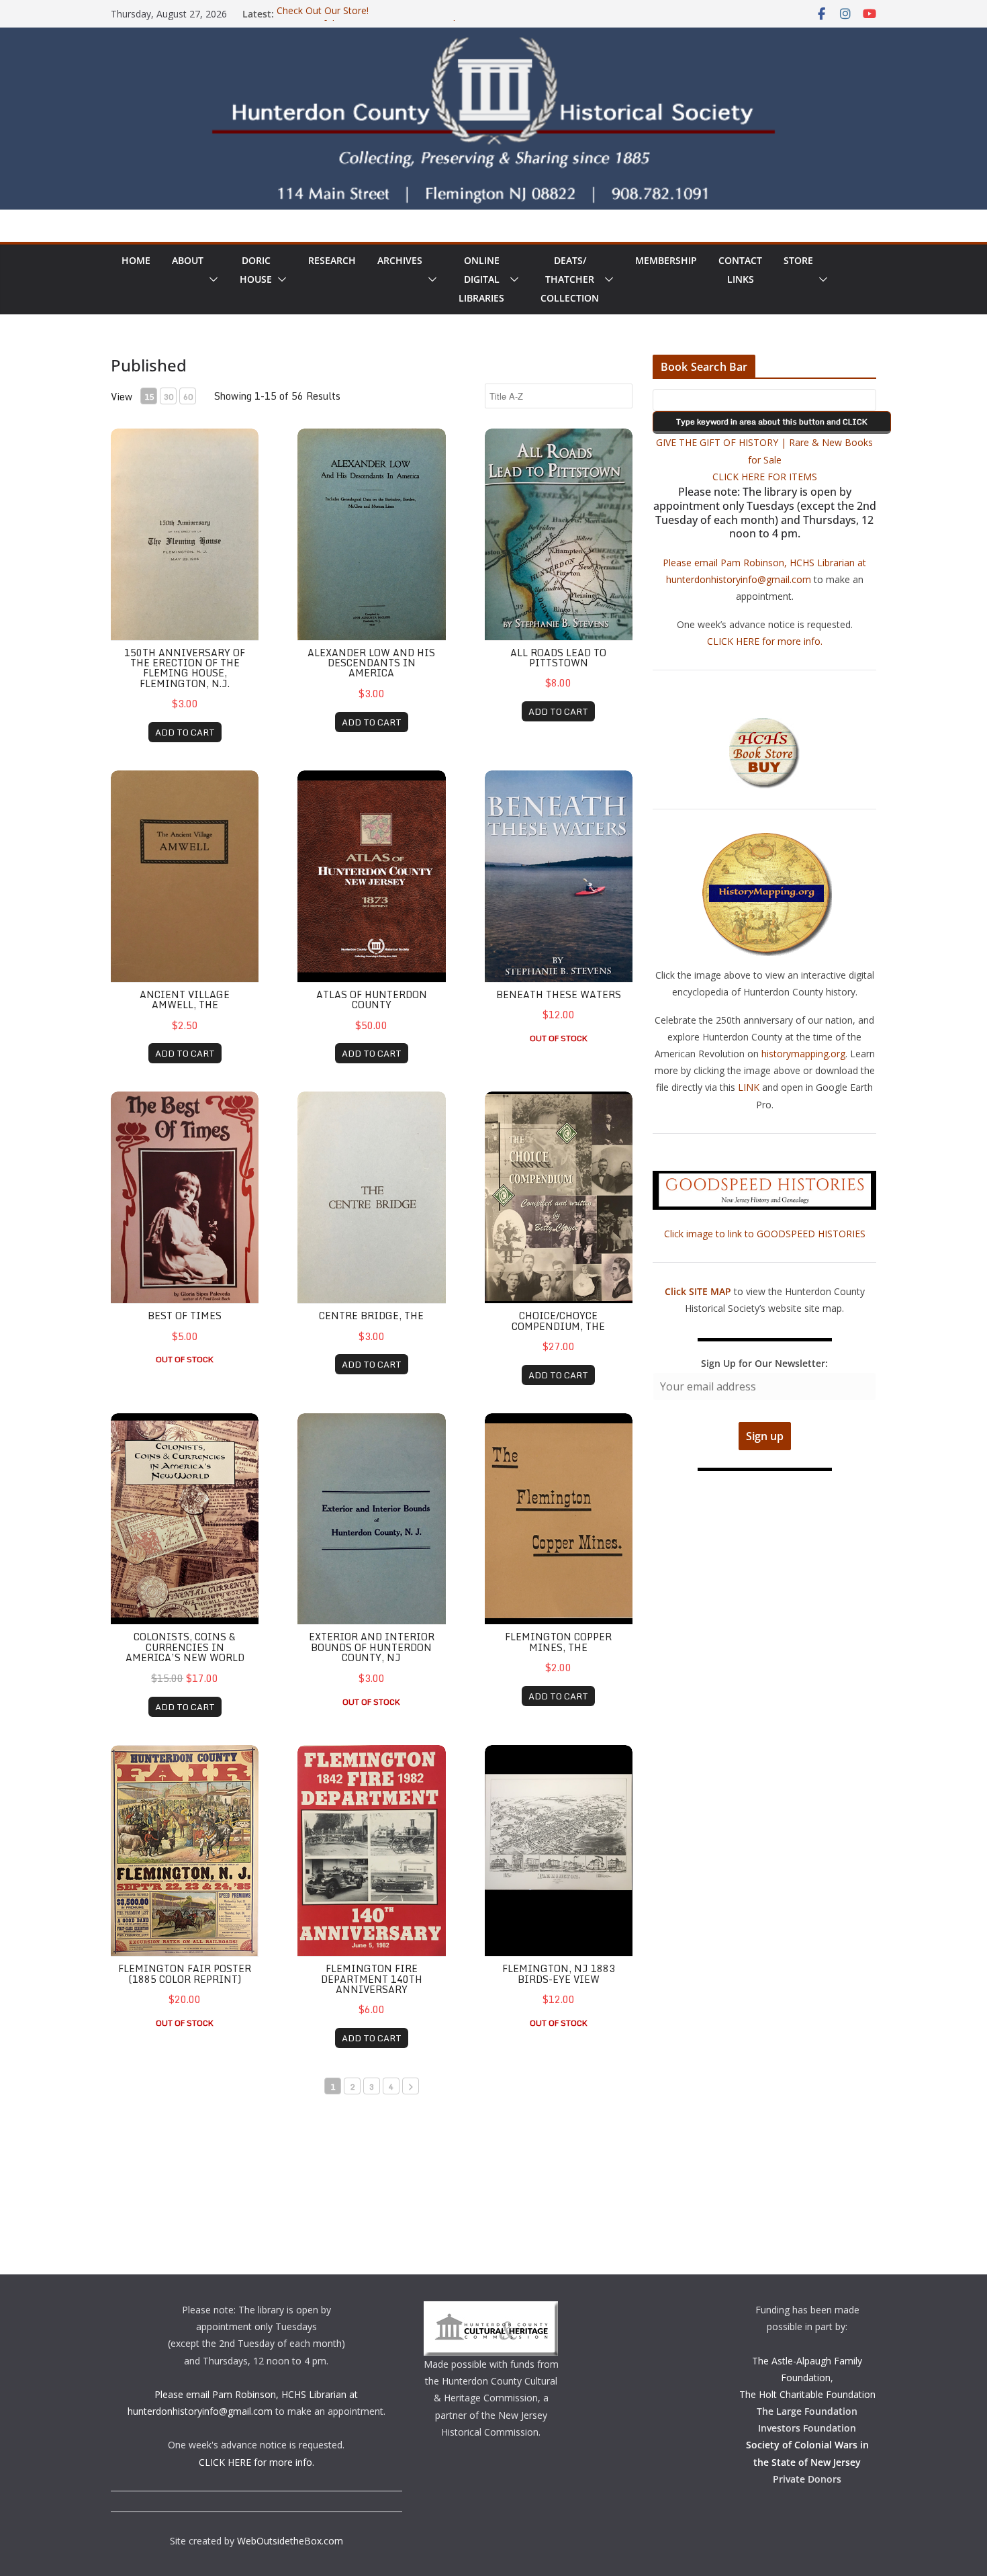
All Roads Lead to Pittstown (558, 658)
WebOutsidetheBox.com (290, 2541)
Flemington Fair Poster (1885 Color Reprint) (185, 1973)
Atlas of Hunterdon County (372, 1000)
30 (169, 397)
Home (136, 260)
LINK (749, 1087)
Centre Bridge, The (371, 1316)
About (188, 260)
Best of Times (185, 1316)
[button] (211, 279)
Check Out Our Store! (323, 14)
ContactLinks (740, 270)
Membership (666, 260)
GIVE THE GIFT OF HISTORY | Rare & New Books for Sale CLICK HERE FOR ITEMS (764, 459)
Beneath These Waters (559, 994)
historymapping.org (803, 1054)
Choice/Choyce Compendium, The (558, 1321)
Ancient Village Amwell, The (185, 1000)
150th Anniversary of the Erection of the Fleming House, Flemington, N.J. (185, 668)
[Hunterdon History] (493, 37)
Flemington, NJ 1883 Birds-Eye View (559, 1973)
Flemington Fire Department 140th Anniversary (372, 1979)
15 (149, 397)
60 (188, 397)
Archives (400, 260)
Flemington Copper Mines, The (558, 1642)
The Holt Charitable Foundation (807, 2394)
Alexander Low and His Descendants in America (371, 663)
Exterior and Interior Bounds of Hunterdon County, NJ (372, 1647)
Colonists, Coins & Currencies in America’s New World (185, 1647)
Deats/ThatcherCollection (570, 279)
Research (332, 260)
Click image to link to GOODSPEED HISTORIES (765, 1234)
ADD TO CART (185, 732)
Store (798, 260)
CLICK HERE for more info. (765, 641)
